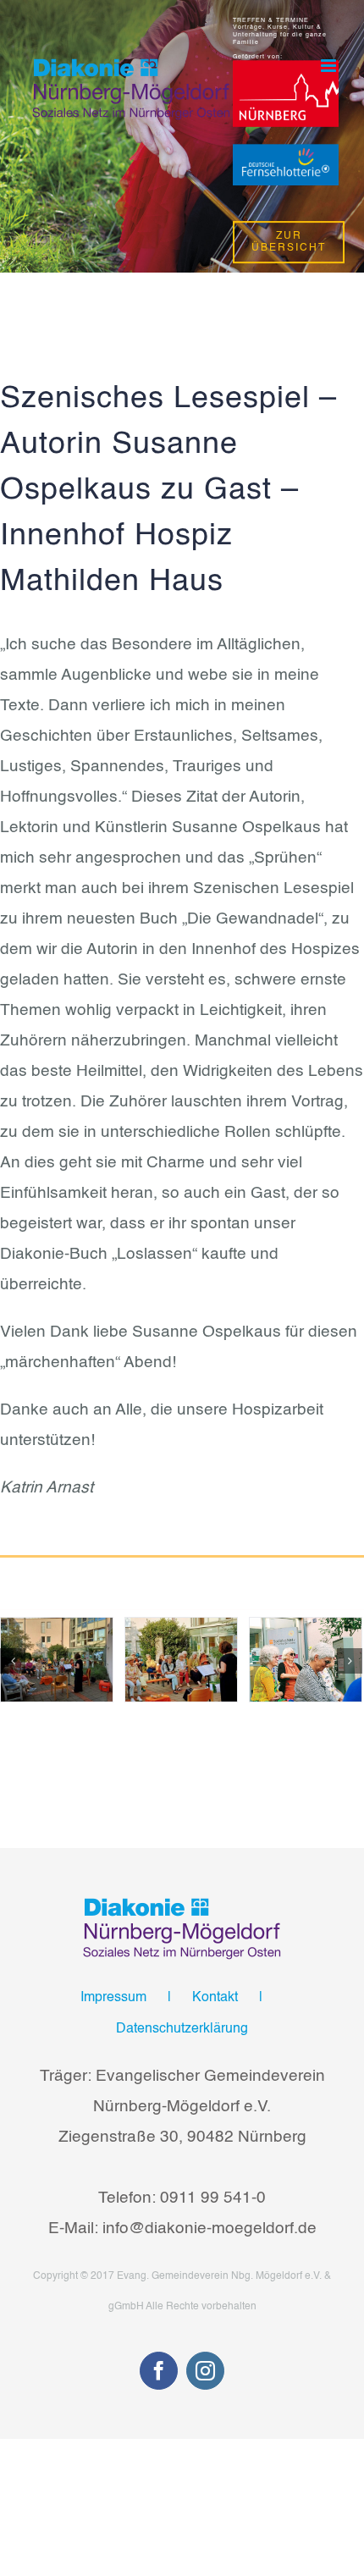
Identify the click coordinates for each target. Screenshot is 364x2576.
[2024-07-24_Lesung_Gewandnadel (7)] (57, 1660)
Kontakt (215, 1998)
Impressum (113, 1998)
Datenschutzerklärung (182, 2029)
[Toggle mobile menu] (330, 66)
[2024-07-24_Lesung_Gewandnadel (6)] (181, 1660)
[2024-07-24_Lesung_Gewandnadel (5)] (306, 1660)
